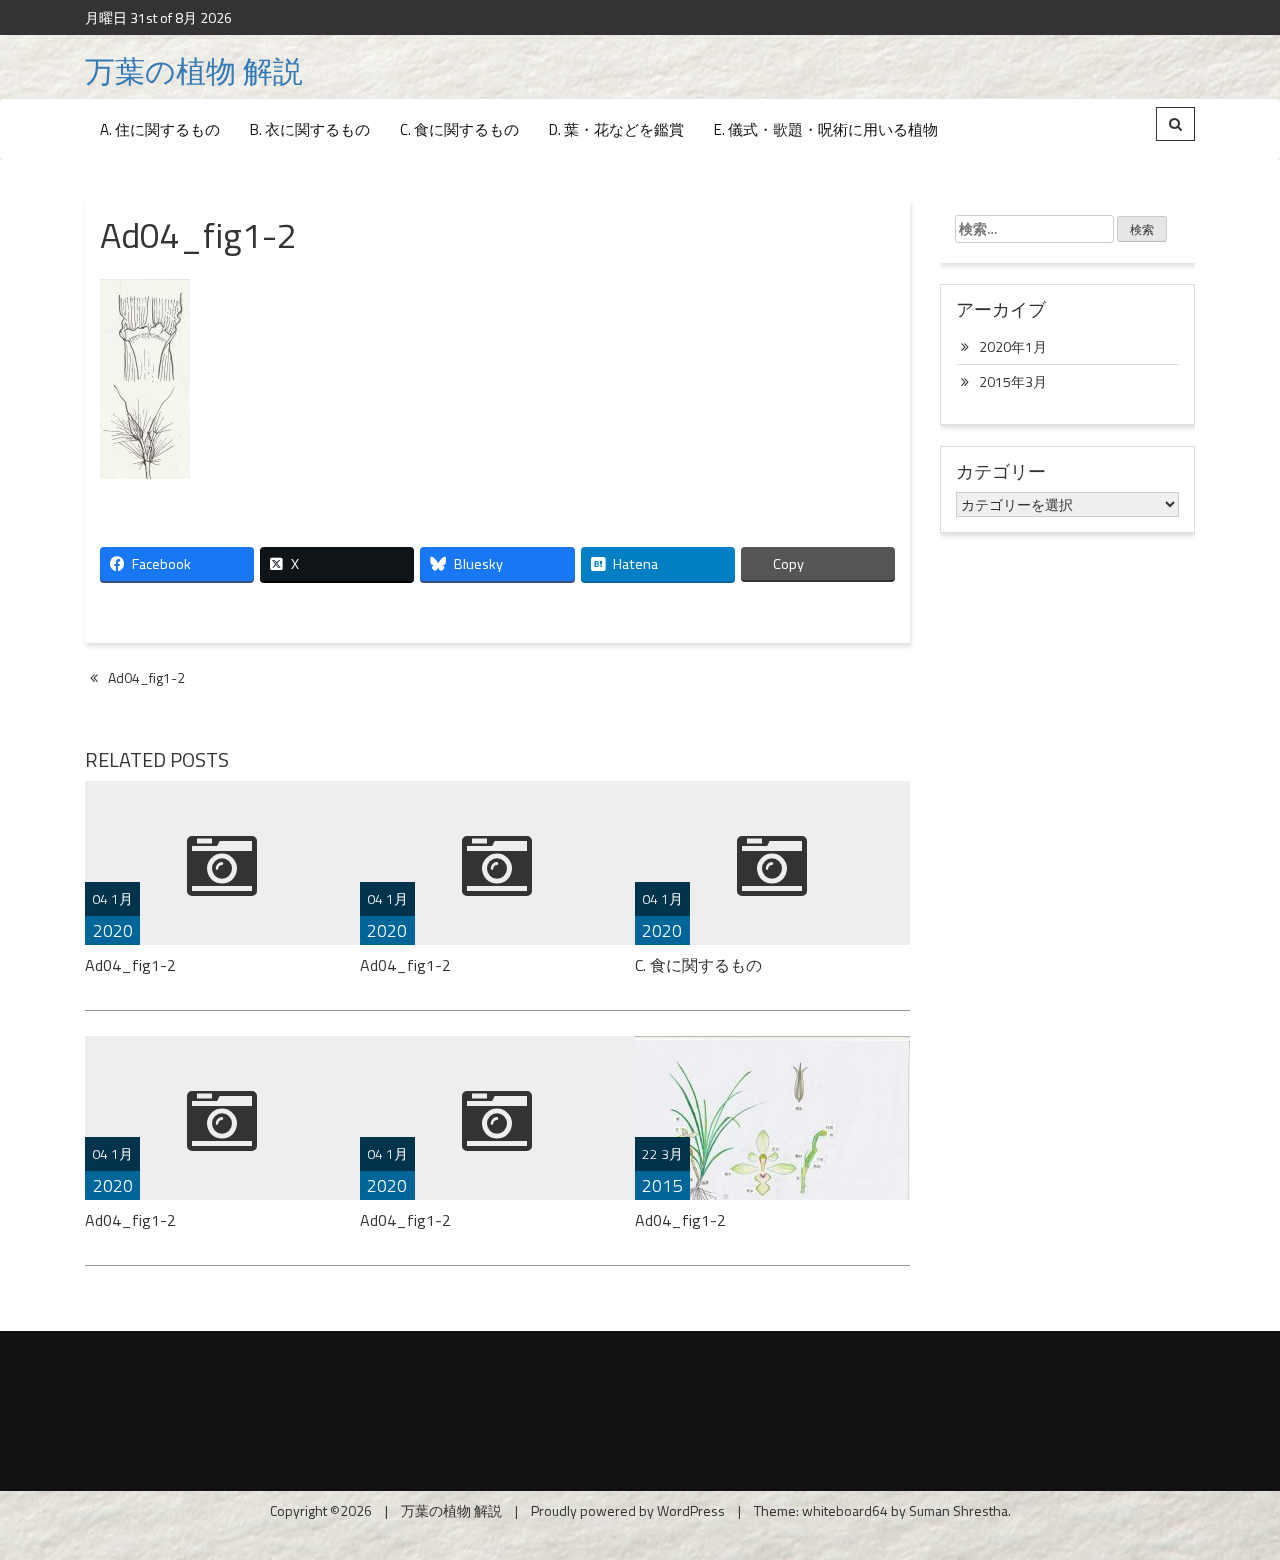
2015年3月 (1013, 381)
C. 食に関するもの (459, 129)
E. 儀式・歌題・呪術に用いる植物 (826, 129)
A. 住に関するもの (160, 129)
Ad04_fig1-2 (146, 677)
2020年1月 (1013, 346)
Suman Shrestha (958, 1510)
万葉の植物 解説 (194, 71)
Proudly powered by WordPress (628, 1510)
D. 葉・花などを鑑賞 (616, 129)
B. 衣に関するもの (310, 129)
